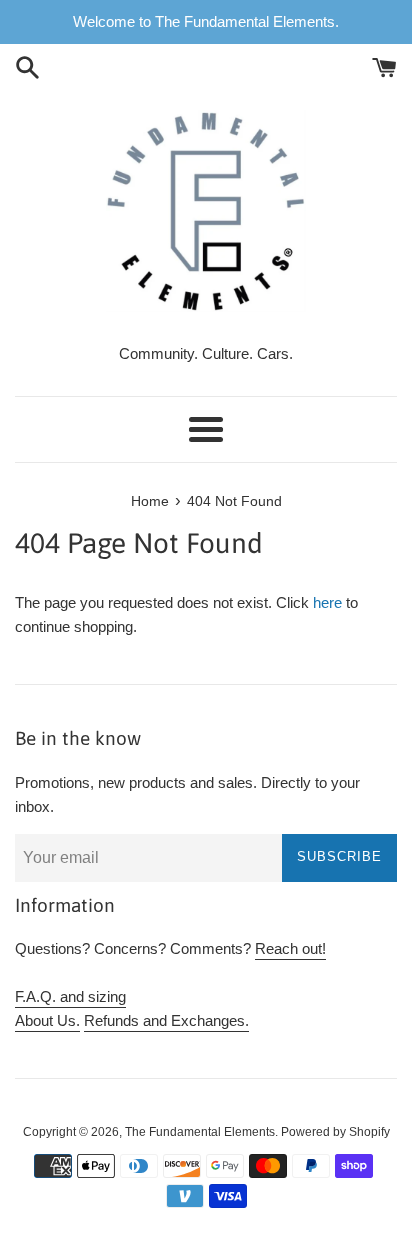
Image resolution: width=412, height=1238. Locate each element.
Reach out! (290, 948)
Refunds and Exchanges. (166, 1020)
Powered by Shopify (335, 1132)
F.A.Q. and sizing (70, 996)
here (327, 602)
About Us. (47, 1020)
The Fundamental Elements (200, 1132)
